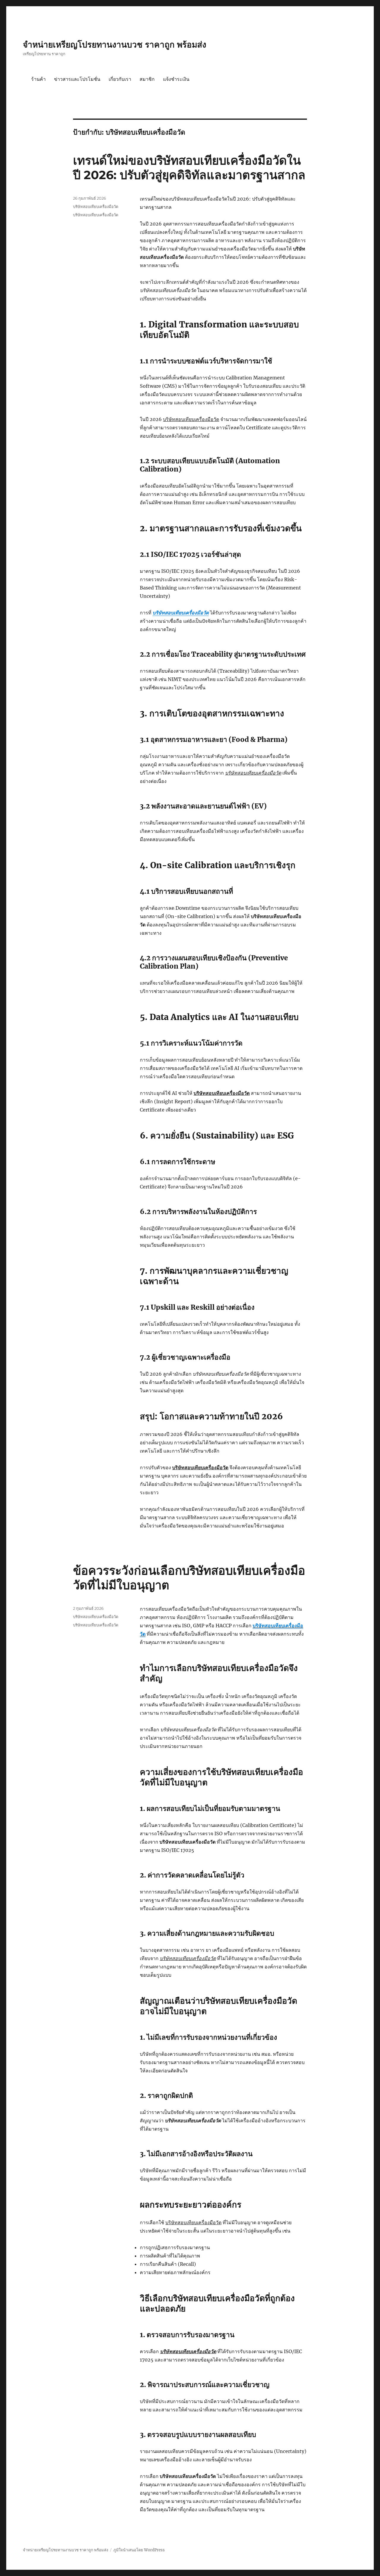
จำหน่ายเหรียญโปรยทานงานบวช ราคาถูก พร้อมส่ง (115, 45)
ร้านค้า (38, 79)
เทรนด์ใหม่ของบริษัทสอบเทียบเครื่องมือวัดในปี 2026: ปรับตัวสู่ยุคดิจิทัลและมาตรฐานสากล (189, 168)
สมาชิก (147, 79)
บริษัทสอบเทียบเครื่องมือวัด (181, 613)
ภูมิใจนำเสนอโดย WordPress (139, 2550)
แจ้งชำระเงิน (176, 79)
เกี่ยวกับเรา (120, 79)
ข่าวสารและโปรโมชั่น (77, 79)
